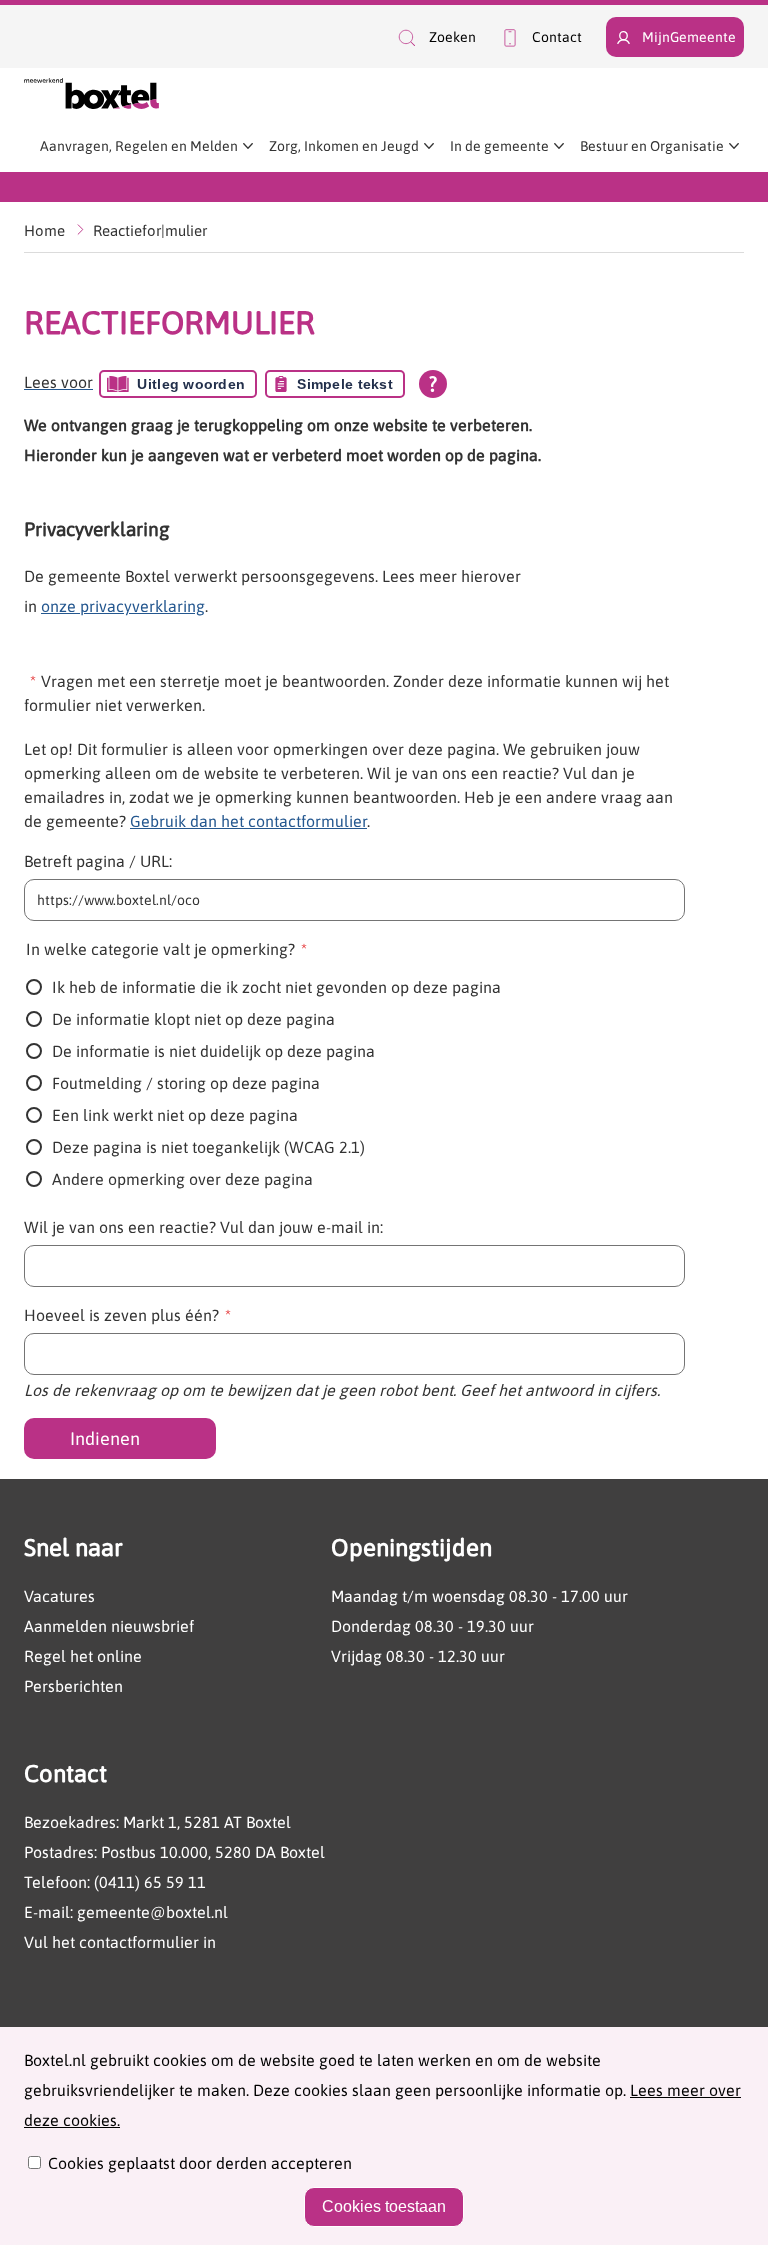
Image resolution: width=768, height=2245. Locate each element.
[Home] (91, 93)
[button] (435, 37)
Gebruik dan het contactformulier (248, 821)
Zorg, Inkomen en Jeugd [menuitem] (344, 146)
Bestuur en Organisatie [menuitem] (652, 146)
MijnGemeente (689, 37)
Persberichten (73, 1686)
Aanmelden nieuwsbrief (109, 1626)
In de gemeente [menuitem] (499, 146)
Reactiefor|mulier (150, 230)
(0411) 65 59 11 (150, 1882)
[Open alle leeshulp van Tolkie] (433, 384)
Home (44, 230)
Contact (557, 37)
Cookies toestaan (384, 2206)
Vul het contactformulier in (120, 1942)
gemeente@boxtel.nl (152, 1912)
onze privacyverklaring (123, 606)
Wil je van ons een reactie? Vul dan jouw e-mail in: (203, 1227)
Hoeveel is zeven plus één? (121, 1315)
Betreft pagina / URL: (98, 861)
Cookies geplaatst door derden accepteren (200, 2163)
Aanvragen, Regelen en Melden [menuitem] (139, 146)
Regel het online (83, 1656)
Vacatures (59, 1596)
